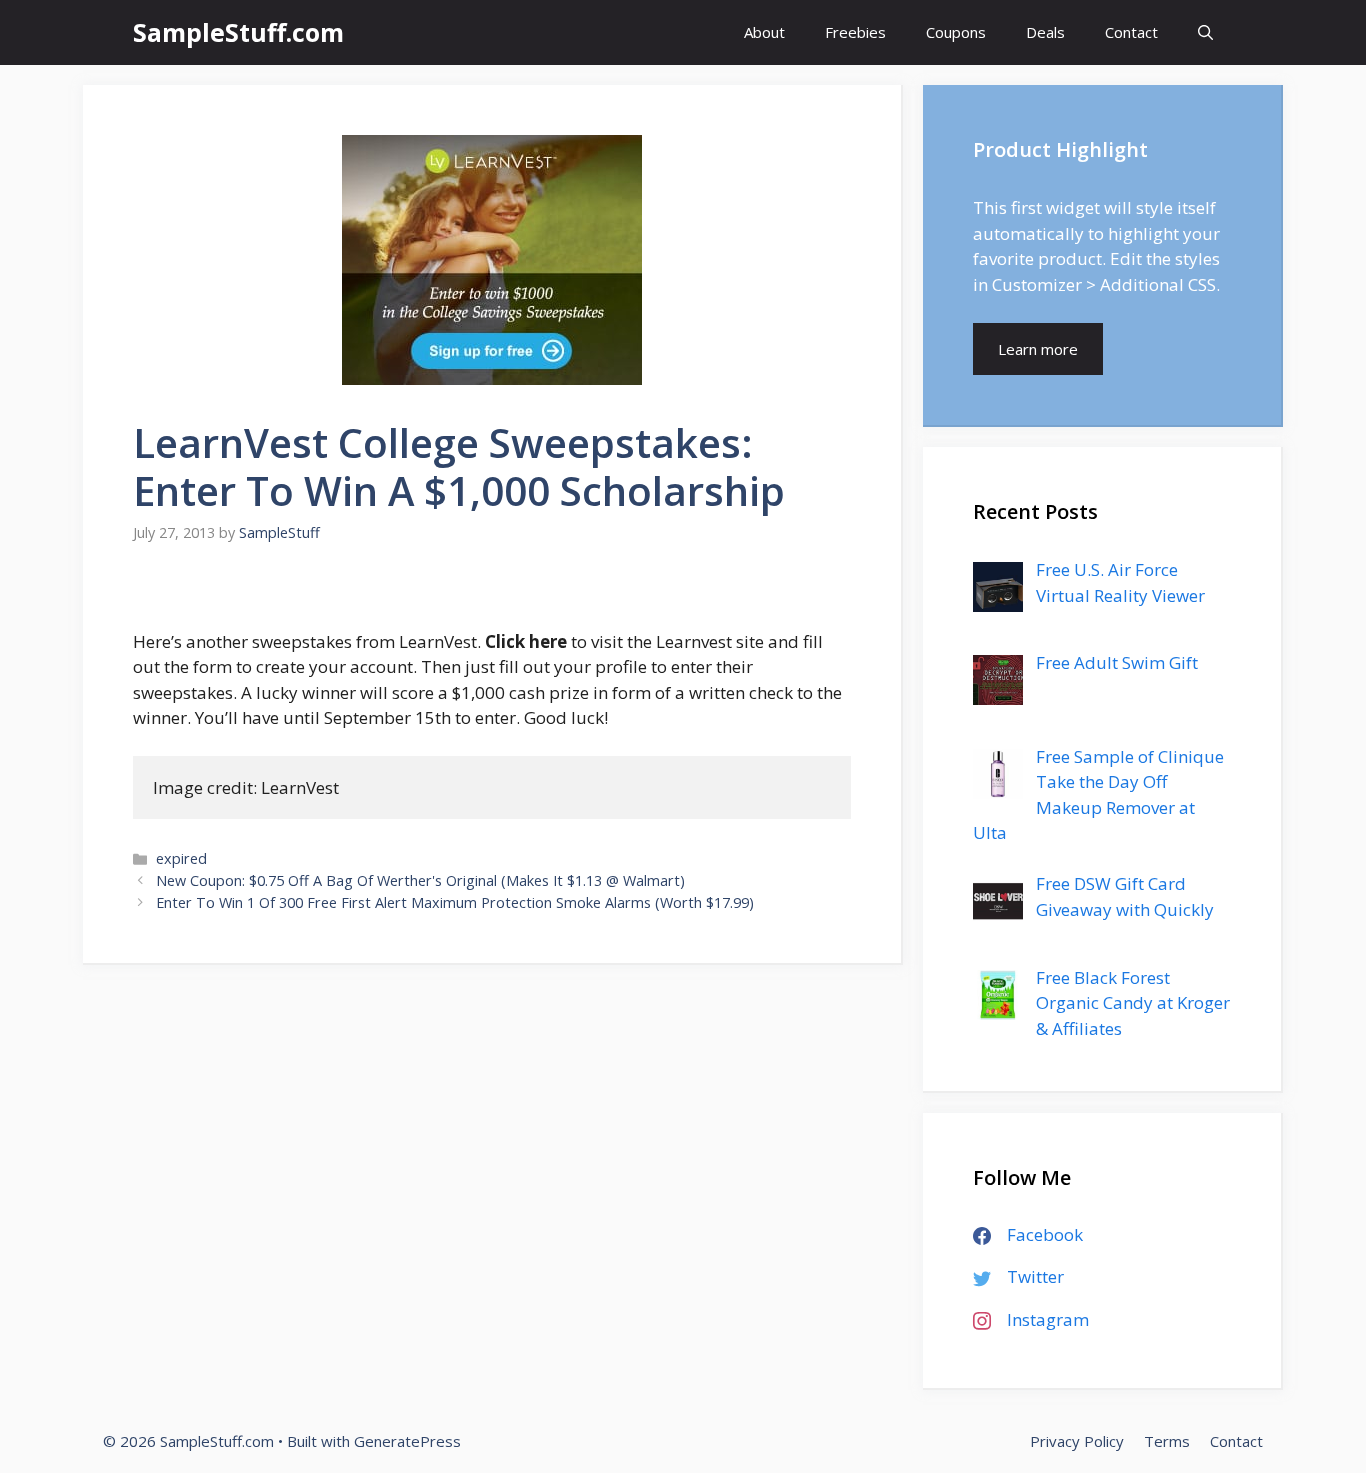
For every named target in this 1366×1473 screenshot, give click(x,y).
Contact (1131, 32)
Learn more (1038, 349)
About (764, 32)
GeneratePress (407, 1441)
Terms (1167, 1441)
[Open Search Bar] (1205, 32)
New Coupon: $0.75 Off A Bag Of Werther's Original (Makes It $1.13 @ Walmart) (420, 880)
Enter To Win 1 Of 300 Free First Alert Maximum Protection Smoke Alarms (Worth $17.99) (455, 902)
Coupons (956, 32)
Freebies (855, 32)
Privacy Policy (1077, 1441)
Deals (1045, 32)
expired (181, 858)
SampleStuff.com (238, 32)
